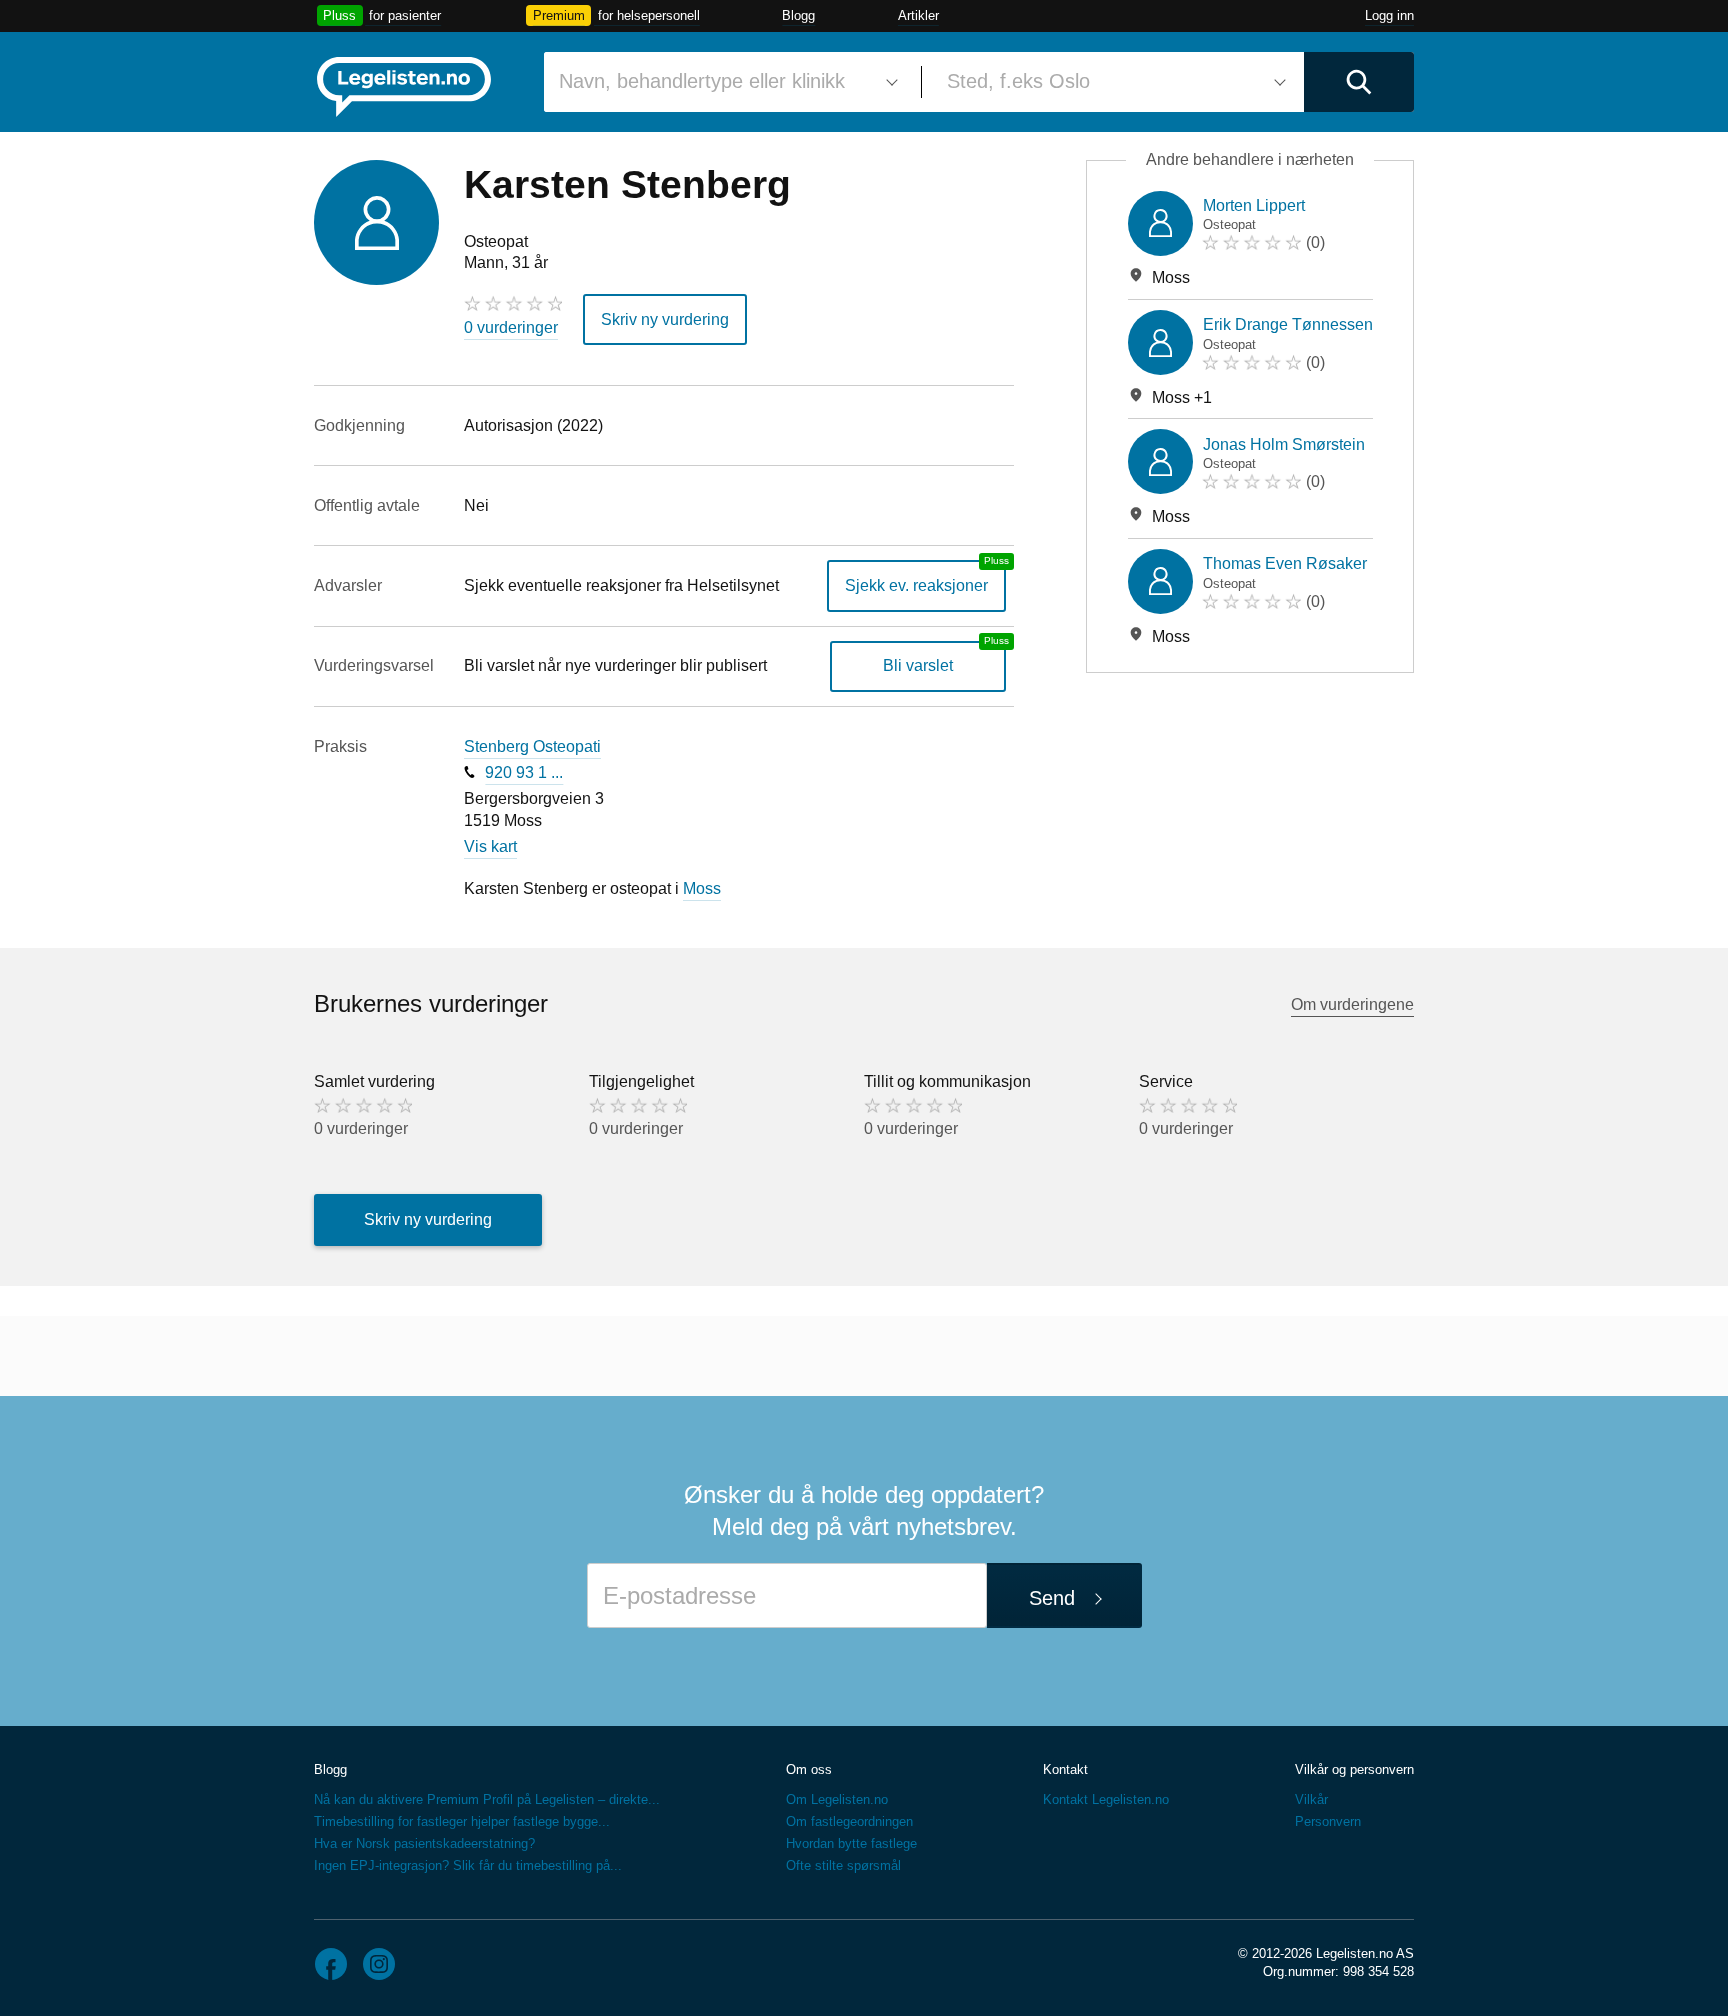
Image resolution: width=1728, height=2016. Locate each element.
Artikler (918, 15)
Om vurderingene (1352, 1004)
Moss (702, 888)
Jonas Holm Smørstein (1284, 444)
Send (1052, 1598)
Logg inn (1389, 15)
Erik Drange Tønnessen (1288, 324)
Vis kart (490, 846)
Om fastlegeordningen (849, 1821)
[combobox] (725, 82)
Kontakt (1065, 1769)
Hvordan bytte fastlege (851, 1843)
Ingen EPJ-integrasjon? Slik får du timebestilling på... (468, 1865)
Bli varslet (918, 665)
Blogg (798, 15)
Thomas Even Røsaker (1285, 563)
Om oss (809, 1769)
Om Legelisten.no (837, 1799)
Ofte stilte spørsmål (843, 1865)
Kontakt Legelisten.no (1106, 1799)
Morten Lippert (1254, 205)
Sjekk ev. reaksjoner (916, 585)
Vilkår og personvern (1354, 1769)
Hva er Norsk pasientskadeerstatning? (424, 1843)
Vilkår (1311, 1799)
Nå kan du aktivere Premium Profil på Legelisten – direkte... (487, 1799)
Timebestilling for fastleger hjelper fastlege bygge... (462, 1821)
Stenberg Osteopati (532, 746)
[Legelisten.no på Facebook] (331, 1964)
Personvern (1328, 1821)
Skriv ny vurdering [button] (665, 319)
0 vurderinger (511, 327)
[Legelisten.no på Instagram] (379, 1964)
